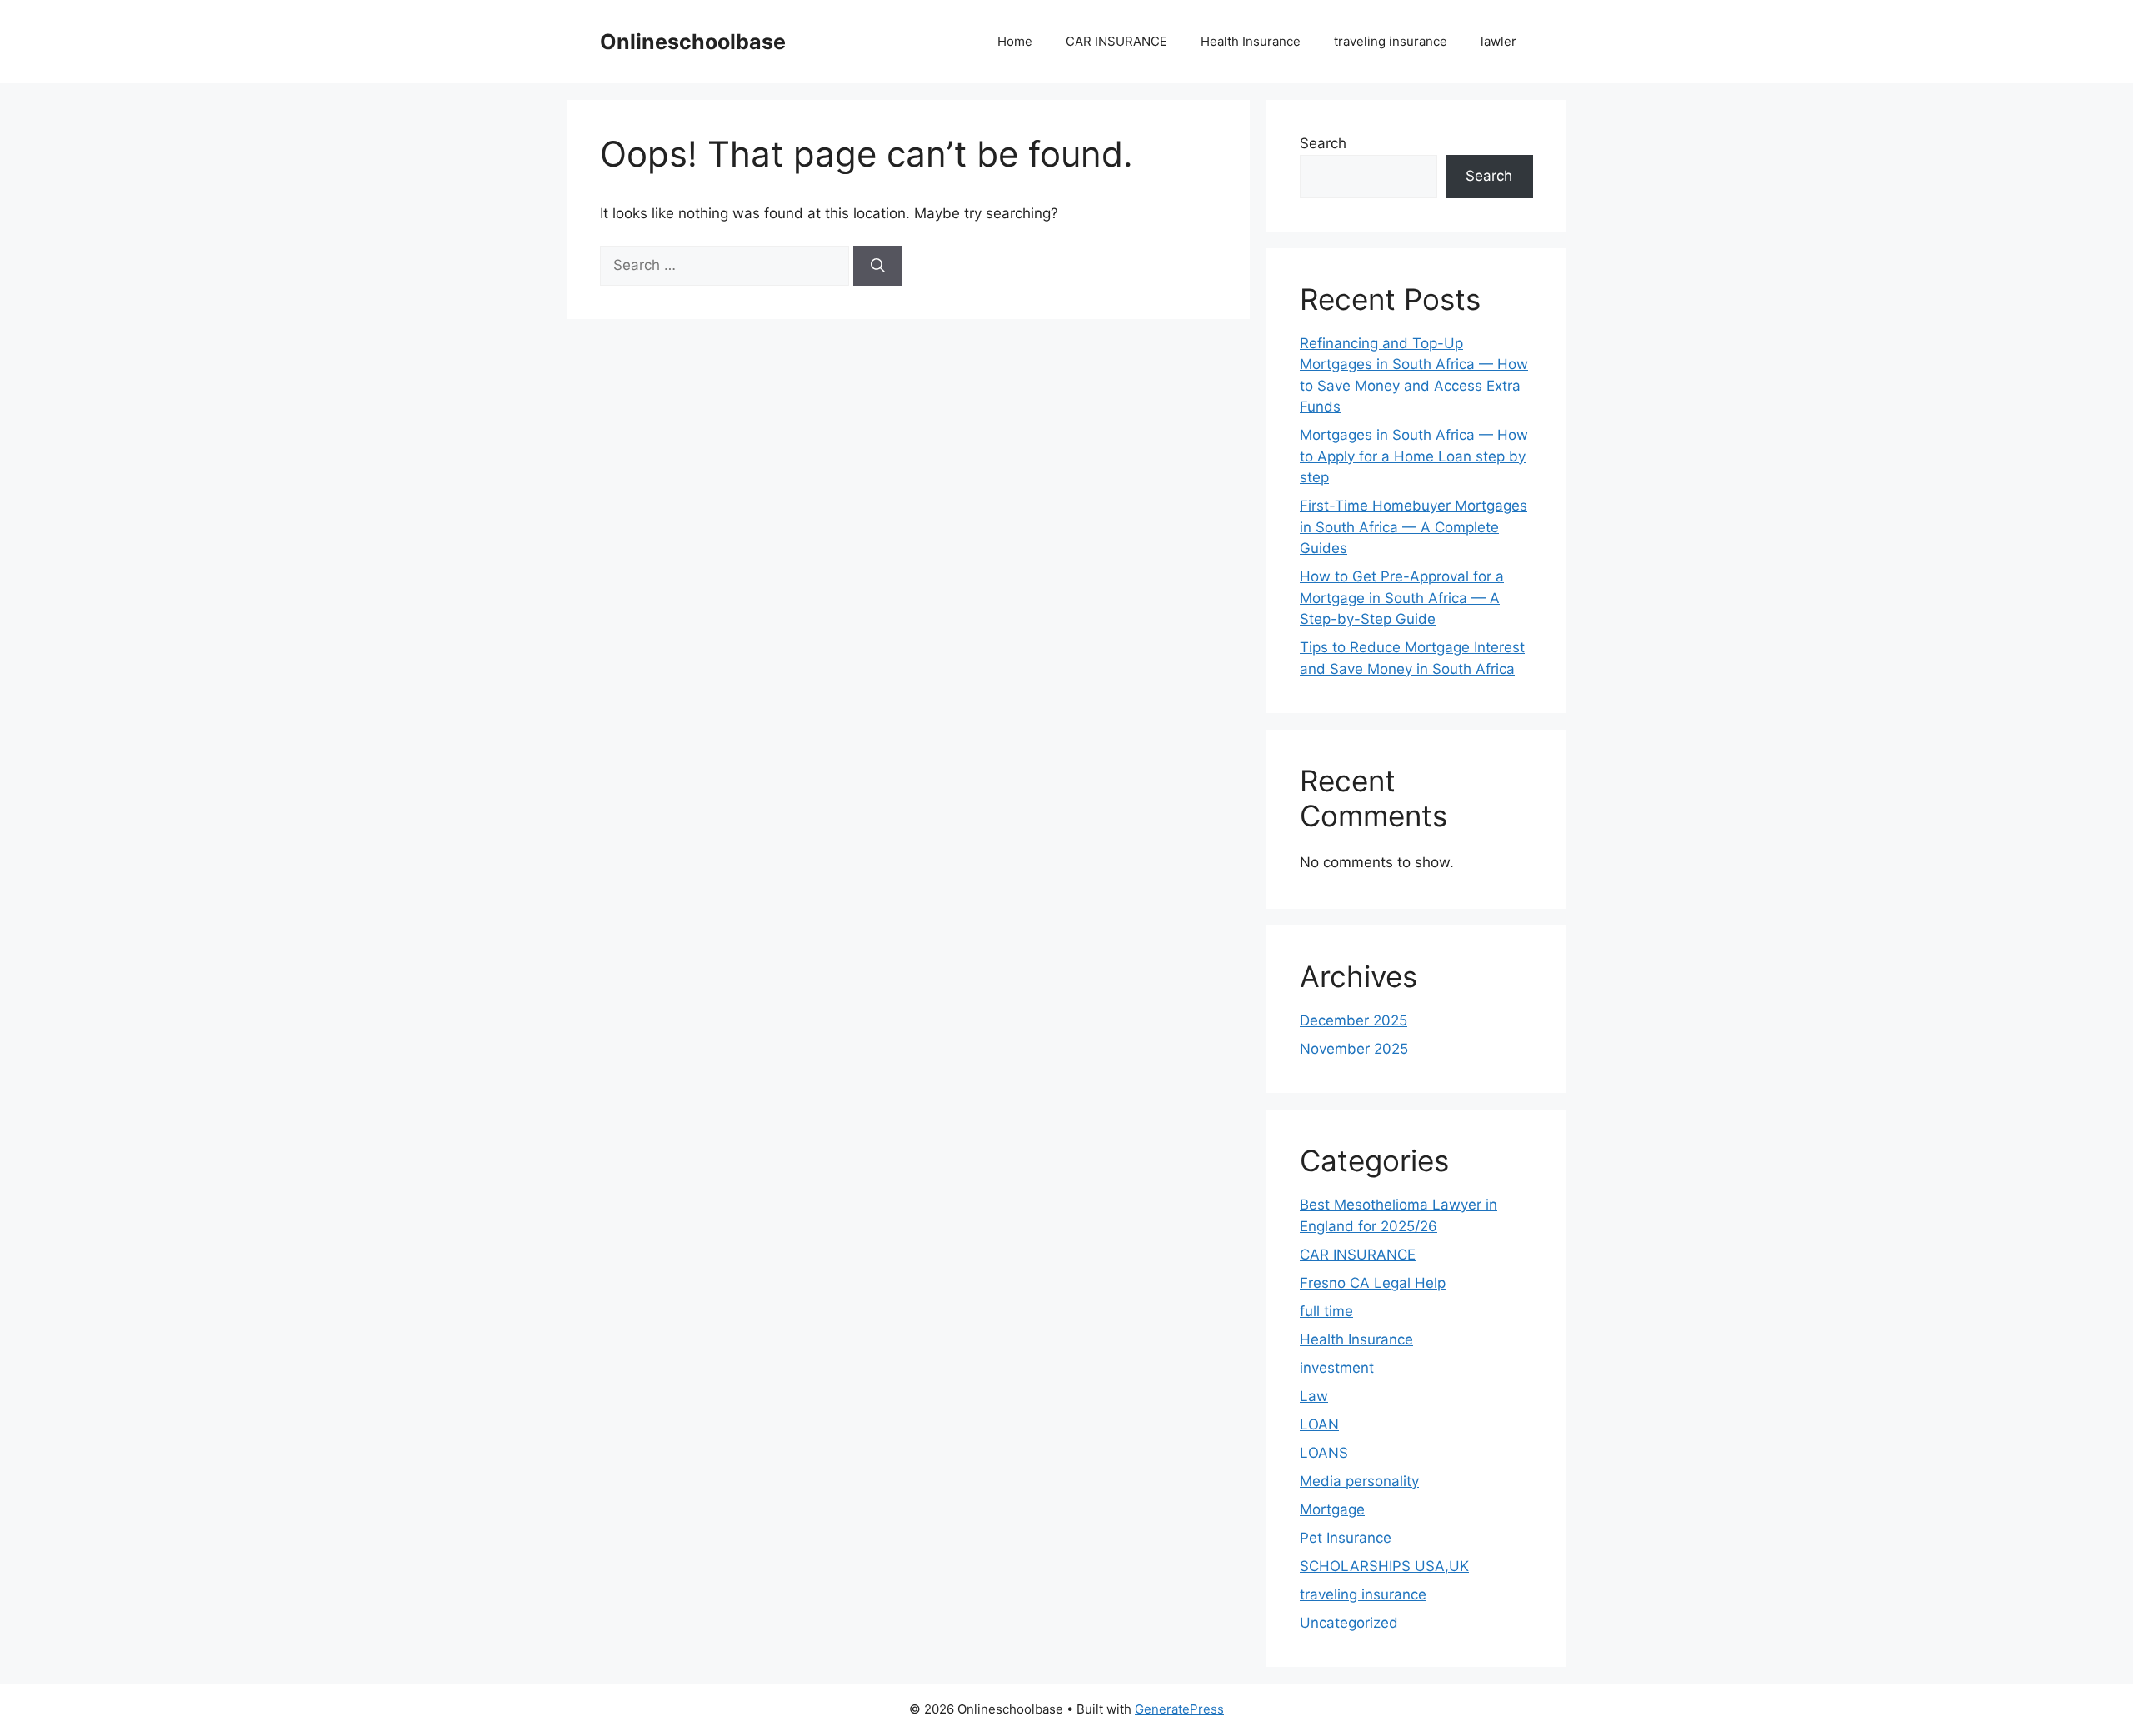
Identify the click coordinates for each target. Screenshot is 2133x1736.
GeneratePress (1179, 1709)
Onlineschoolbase (693, 42)
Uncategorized (1349, 1623)
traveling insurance (1391, 41)
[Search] (878, 266)
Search (1323, 143)
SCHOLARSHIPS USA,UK (1384, 1566)
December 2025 (1354, 1020)
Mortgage (1332, 1509)
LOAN (1319, 1424)
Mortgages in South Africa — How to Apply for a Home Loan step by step (1414, 456)
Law (1314, 1396)
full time (1326, 1311)
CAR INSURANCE (1116, 41)
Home (1015, 41)
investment (1337, 1368)
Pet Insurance (1346, 1538)
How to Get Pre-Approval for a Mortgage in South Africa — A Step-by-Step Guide (1402, 598)
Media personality (1359, 1481)
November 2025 (1354, 1049)
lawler (1499, 41)
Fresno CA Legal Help (1373, 1283)
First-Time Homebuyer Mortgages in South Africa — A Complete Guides (1414, 527)
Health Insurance (1251, 41)
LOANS (1324, 1453)
